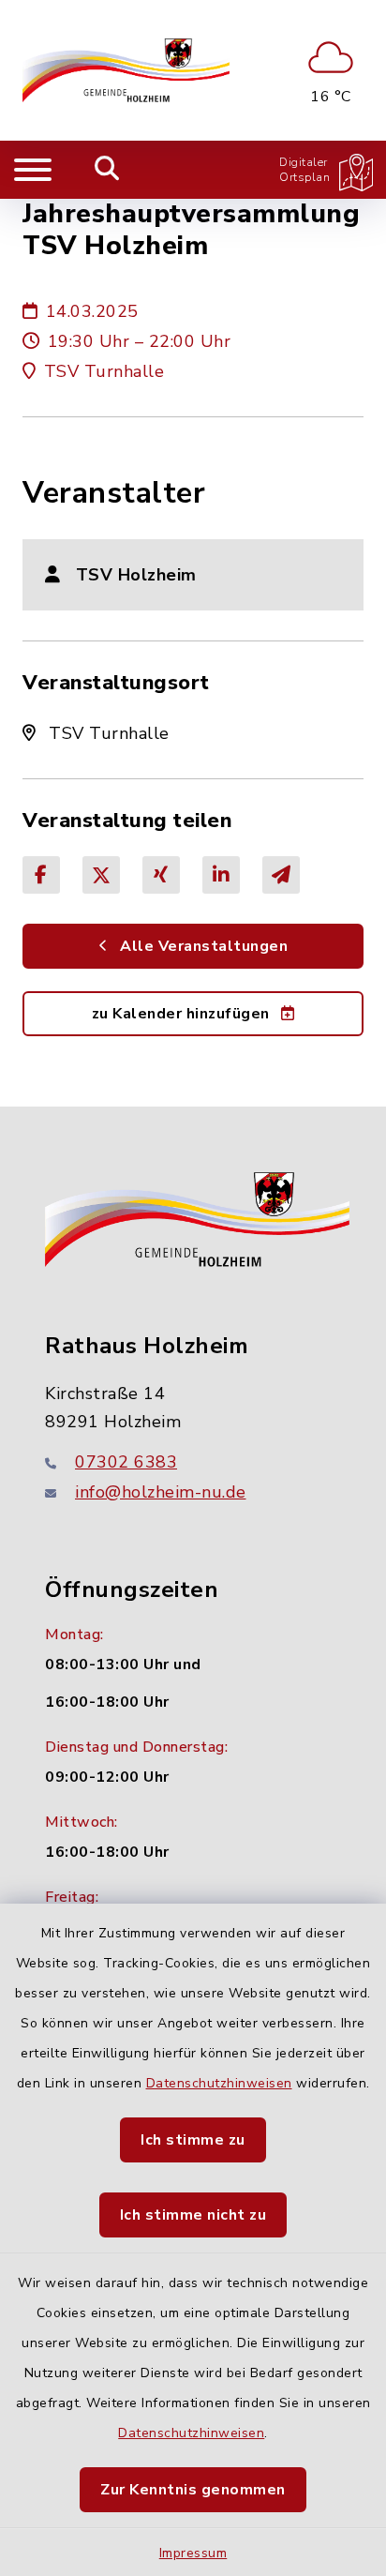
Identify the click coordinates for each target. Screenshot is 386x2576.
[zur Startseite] (126, 70)
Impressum (193, 2553)
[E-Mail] (281, 875)
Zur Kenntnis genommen (193, 2490)
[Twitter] (101, 875)
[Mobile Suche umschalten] (107, 170)
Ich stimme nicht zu (193, 2215)
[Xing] (161, 875)
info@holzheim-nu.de (161, 1492)
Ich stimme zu (193, 2140)
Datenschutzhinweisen (219, 2083)
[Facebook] (41, 875)
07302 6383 (126, 1462)
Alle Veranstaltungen (202, 946)
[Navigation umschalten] (33, 170)
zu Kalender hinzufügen (183, 1014)
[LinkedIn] (221, 875)
